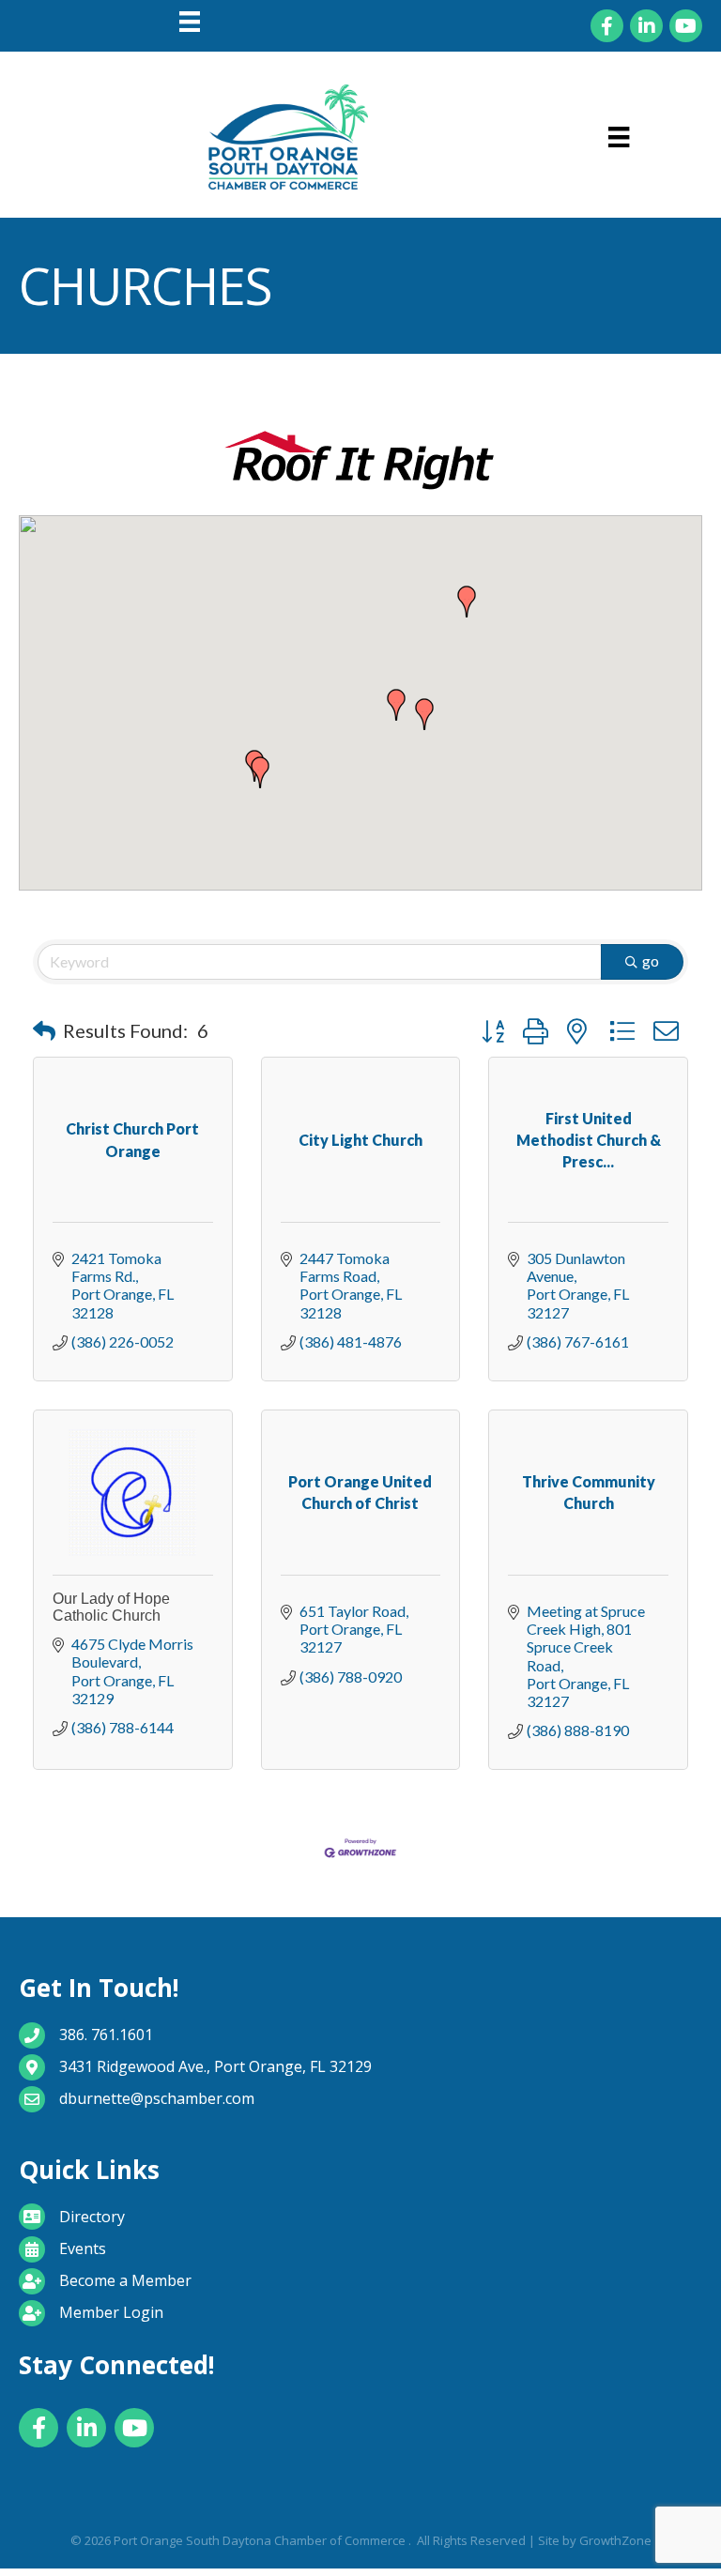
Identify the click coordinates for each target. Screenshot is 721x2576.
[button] (467, 602)
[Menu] (190, 22)
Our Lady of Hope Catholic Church (111, 1607)
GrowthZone (615, 2540)
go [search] (651, 960)
